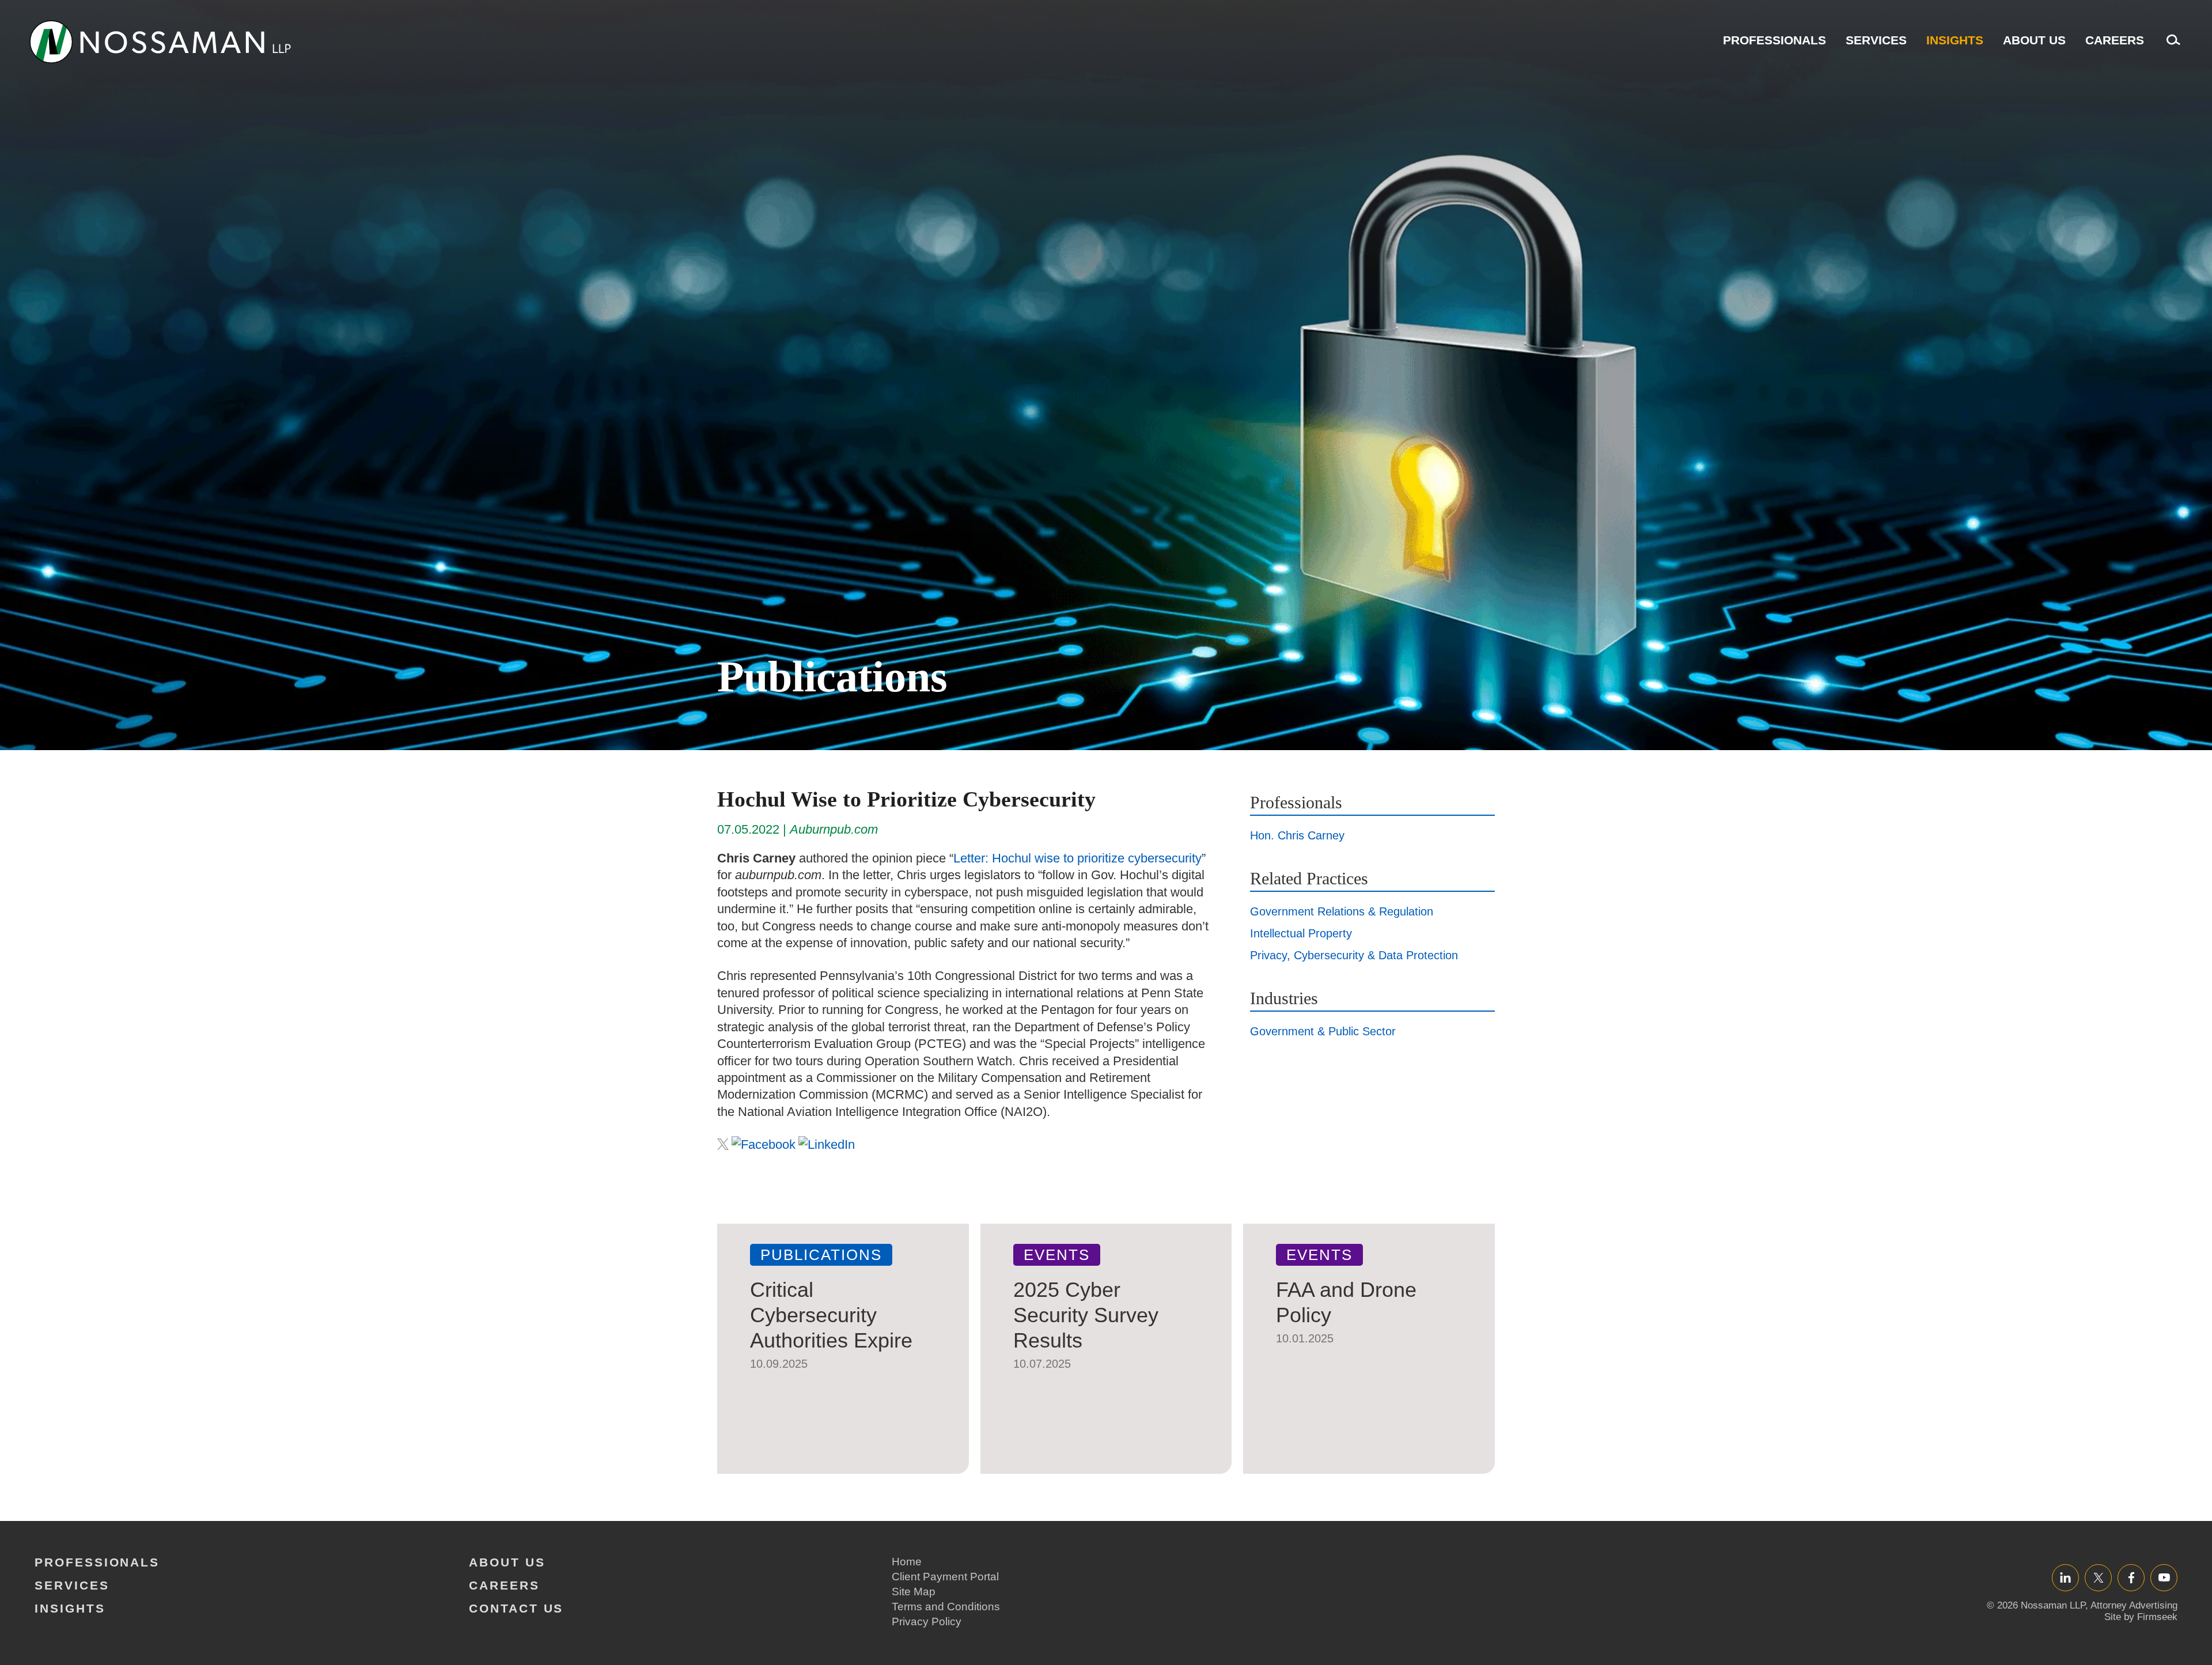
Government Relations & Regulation (1342, 911)
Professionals (1774, 40)
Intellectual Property (1301, 933)
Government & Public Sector (1323, 1031)
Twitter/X (2098, 1577)
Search (2171, 46)
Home (907, 1562)
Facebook (2131, 1577)
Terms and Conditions (946, 1607)
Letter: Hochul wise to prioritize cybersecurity (1077, 858)
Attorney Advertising (2134, 1605)
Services (1876, 40)
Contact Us (516, 1608)
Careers (2115, 40)
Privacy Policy (927, 1622)
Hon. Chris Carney (1297, 835)
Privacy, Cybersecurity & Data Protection (1354, 955)
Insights (1955, 40)
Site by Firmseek (2141, 1617)
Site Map (914, 1592)
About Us (2034, 40)
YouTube (2164, 1577)
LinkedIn (2065, 1577)
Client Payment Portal (945, 1577)
